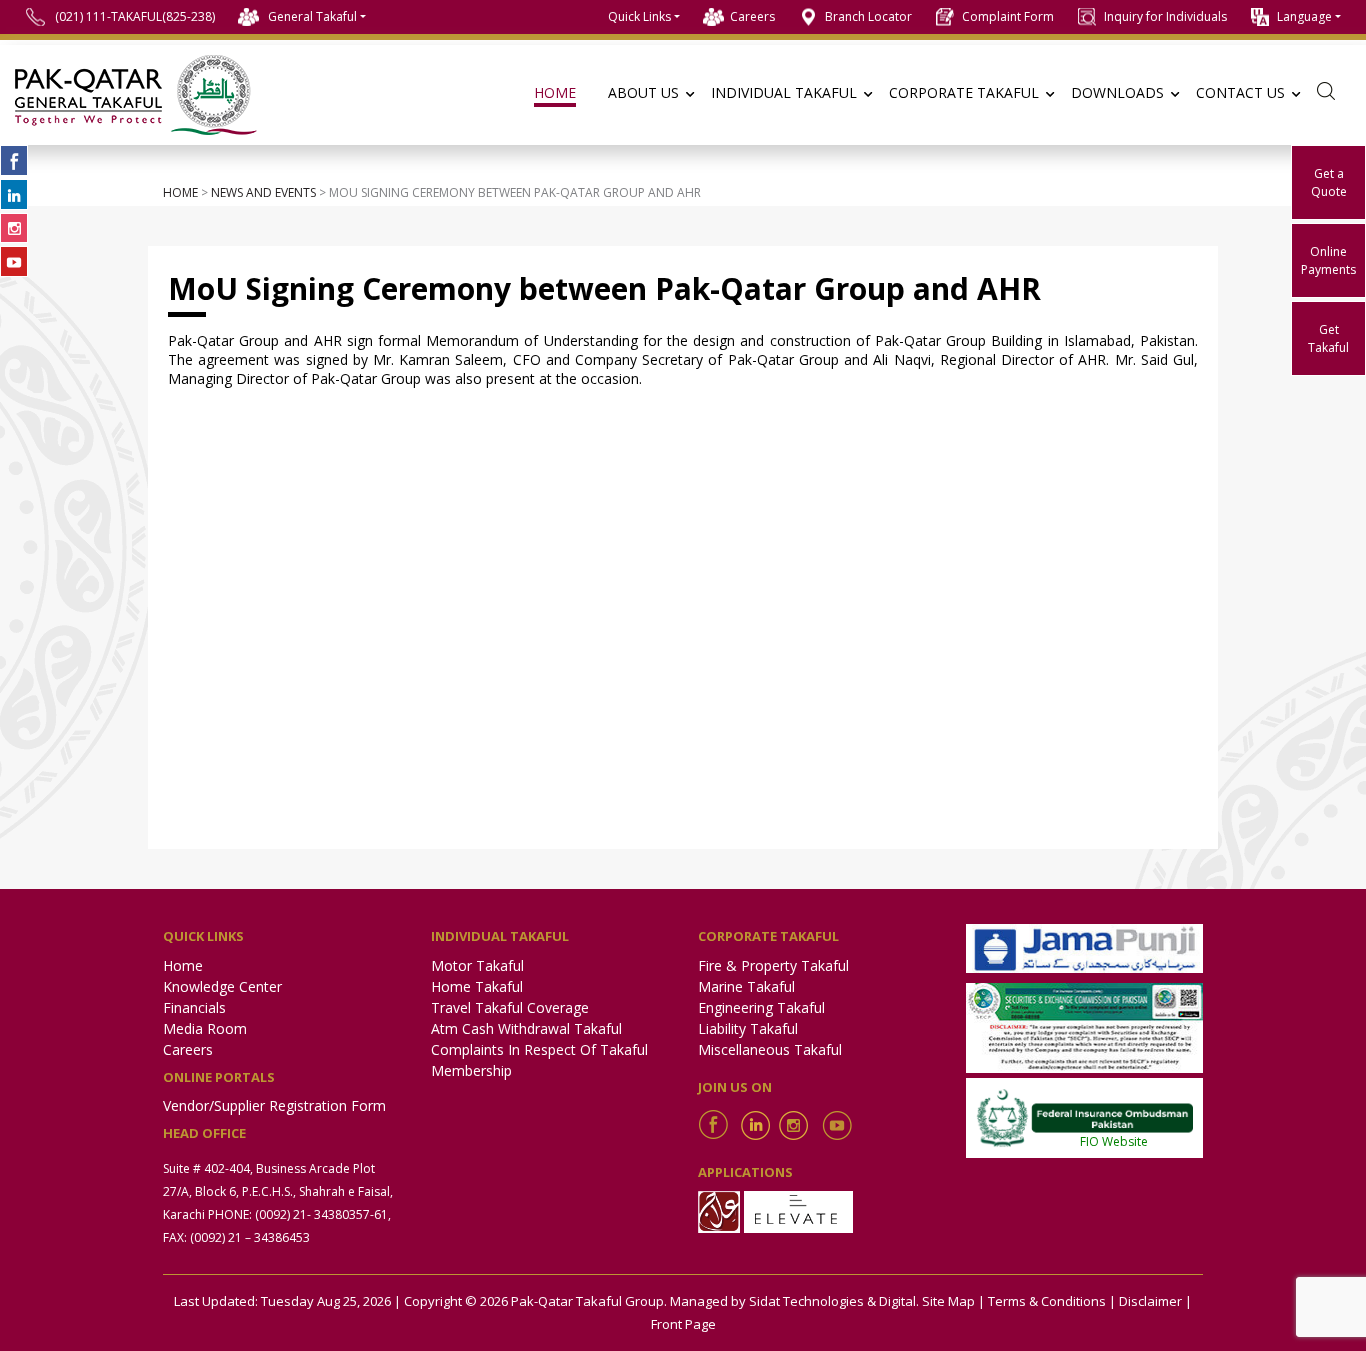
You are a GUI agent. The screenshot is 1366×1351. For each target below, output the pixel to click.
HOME (555, 92)
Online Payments (1328, 260)
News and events (263, 192)
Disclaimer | (1155, 1301)
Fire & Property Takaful (773, 965)
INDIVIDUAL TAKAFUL (784, 92)
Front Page (683, 1324)
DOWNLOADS (1117, 92)
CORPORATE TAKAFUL (964, 92)
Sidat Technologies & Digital (832, 1301)
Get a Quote (1329, 182)
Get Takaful (1328, 338)
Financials (194, 1007)
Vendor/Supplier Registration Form (274, 1105)
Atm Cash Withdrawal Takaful (526, 1028)
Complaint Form (1008, 16)
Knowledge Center (222, 986)
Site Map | (953, 1301)
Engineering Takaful (761, 1007)
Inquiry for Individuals (1165, 16)
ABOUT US (643, 92)
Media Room (205, 1028)
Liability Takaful (748, 1028)
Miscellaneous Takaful (770, 1049)
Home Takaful (477, 986)
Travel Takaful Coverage (510, 1007)
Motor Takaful (477, 965)
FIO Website (1114, 1141)
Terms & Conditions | (1052, 1301)
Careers (752, 16)
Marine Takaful (746, 986)
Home (180, 192)
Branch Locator (868, 16)
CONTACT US (1240, 92)
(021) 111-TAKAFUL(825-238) (135, 16)
